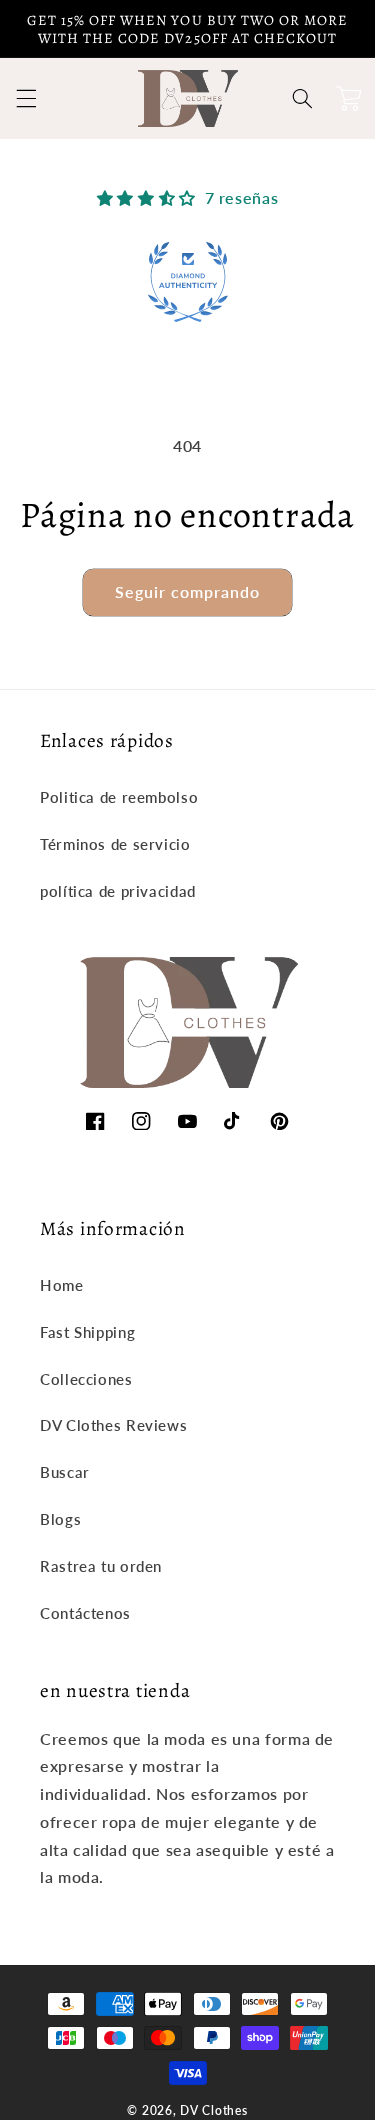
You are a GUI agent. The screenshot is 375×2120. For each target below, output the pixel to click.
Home (62, 1285)
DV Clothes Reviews (113, 1425)
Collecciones (86, 1379)
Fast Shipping (87, 1332)
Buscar (65, 1472)
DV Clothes (213, 2110)
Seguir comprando (188, 591)
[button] (26, 99)
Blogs (60, 1519)
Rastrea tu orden (101, 1566)
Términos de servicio (115, 844)
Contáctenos (85, 1613)
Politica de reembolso (119, 797)
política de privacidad (118, 891)
